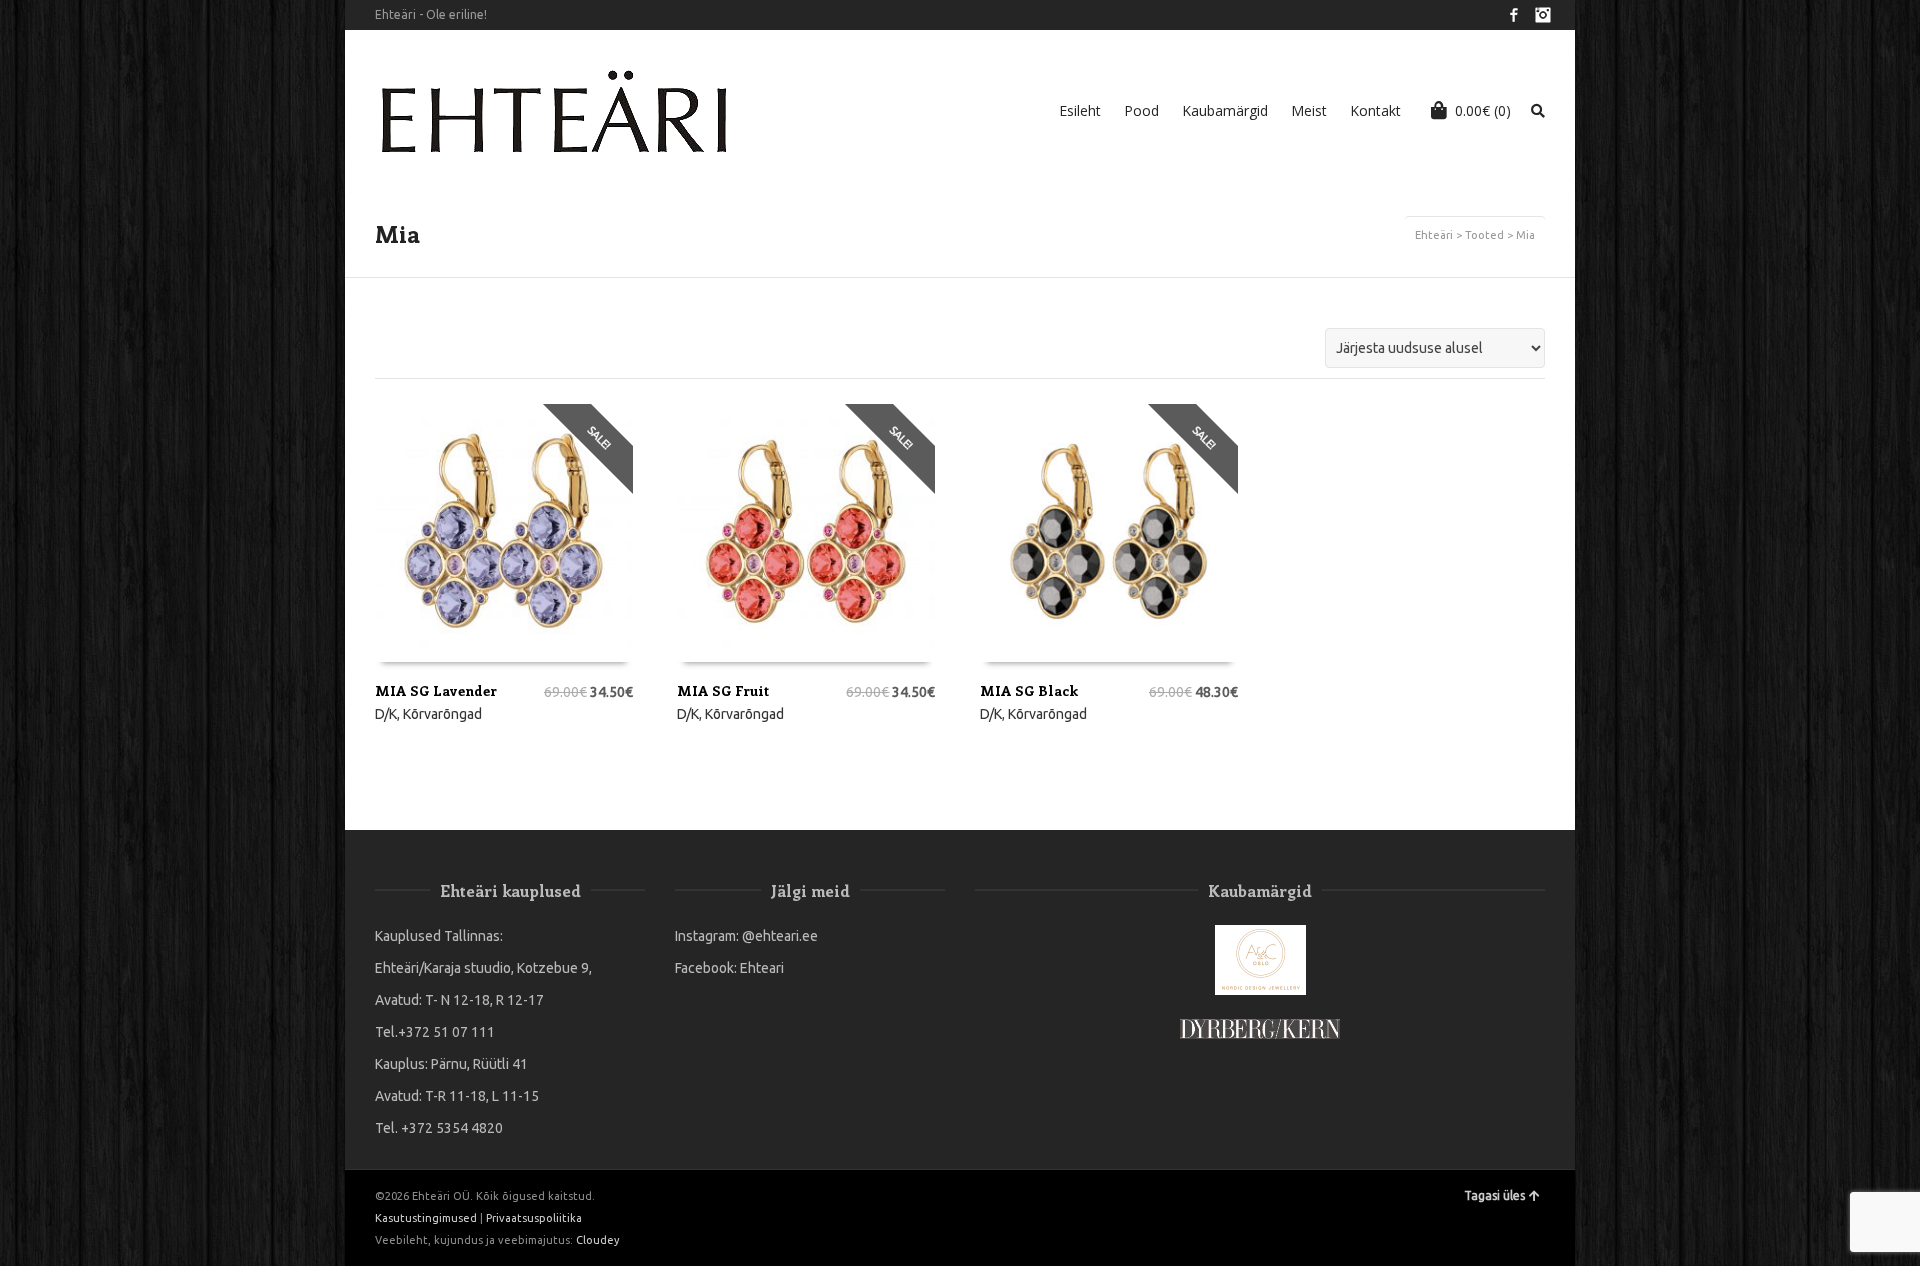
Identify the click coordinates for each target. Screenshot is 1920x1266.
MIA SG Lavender (436, 690)
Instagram (1543, 15)
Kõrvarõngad (442, 714)
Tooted (1484, 235)
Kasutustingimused (426, 1218)
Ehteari (762, 968)
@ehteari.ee (780, 936)
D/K (386, 714)
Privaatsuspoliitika (534, 1218)
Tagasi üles (1494, 1195)
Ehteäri (1434, 235)
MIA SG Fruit (723, 690)
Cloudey (597, 1240)
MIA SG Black (1029, 690)
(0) (1483, 110)
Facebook (1514, 15)
